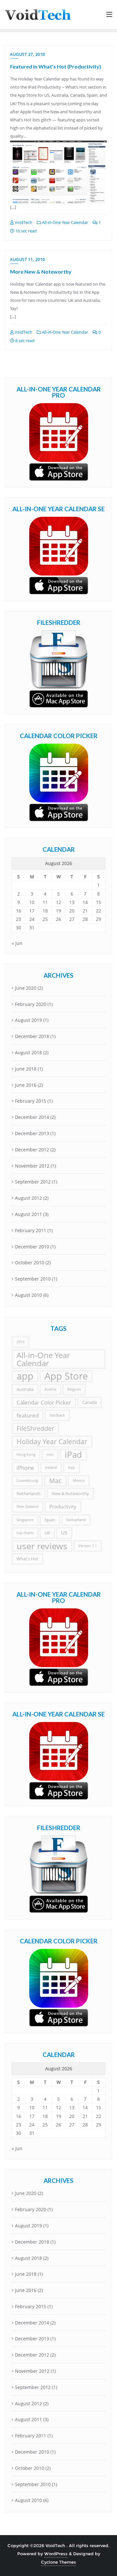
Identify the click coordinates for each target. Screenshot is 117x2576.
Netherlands (29, 1493)
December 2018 (32, 1036)
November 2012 (32, 1166)
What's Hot (27, 1559)
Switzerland (76, 1520)
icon (50, 1455)
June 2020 (26, 988)
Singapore (25, 1520)
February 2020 (31, 1004)
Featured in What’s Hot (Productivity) (56, 66)
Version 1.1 (88, 1546)
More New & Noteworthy (41, 272)
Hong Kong (26, 1455)
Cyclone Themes (58, 2562)
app (25, 1376)
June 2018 (26, 1069)
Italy (71, 1468)
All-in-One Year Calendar (65, 222)
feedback (57, 1415)
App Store (66, 1376)
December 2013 (32, 1133)
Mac (55, 1481)
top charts (25, 1533)
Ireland (51, 1468)
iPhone (25, 1468)
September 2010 (33, 1279)
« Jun (17, 943)
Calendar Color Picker (44, 1402)
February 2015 (31, 1101)
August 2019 (28, 1020)
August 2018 (28, 1053)
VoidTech (23, 222)
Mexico (79, 1480)
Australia (25, 1389)
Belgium (74, 1389)
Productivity (63, 1506)
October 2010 (30, 1263)
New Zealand (27, 1506)
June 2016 (26, 1085)
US (64, 1533)
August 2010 (28, 1295)
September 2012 (33, 1182)
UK (47, 1533)
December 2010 (32, 1247)
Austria (50, 1389)
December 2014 (32, 1117)
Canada (90, 1402)
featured (28, 1415)
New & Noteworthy (70, 1493)
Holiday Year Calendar (52, 1441)
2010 (20, 1342)
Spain (50, 1520)
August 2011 (28, 1214)
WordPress (56, 2554)
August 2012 (28, 1198)
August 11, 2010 (28, 260)
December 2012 (32, 1150)
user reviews (42, 1546)
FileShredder (35, 1428)
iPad (73, 1455)
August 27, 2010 (28, 54)
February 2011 (31, 1230)
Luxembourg (27, 1480)
